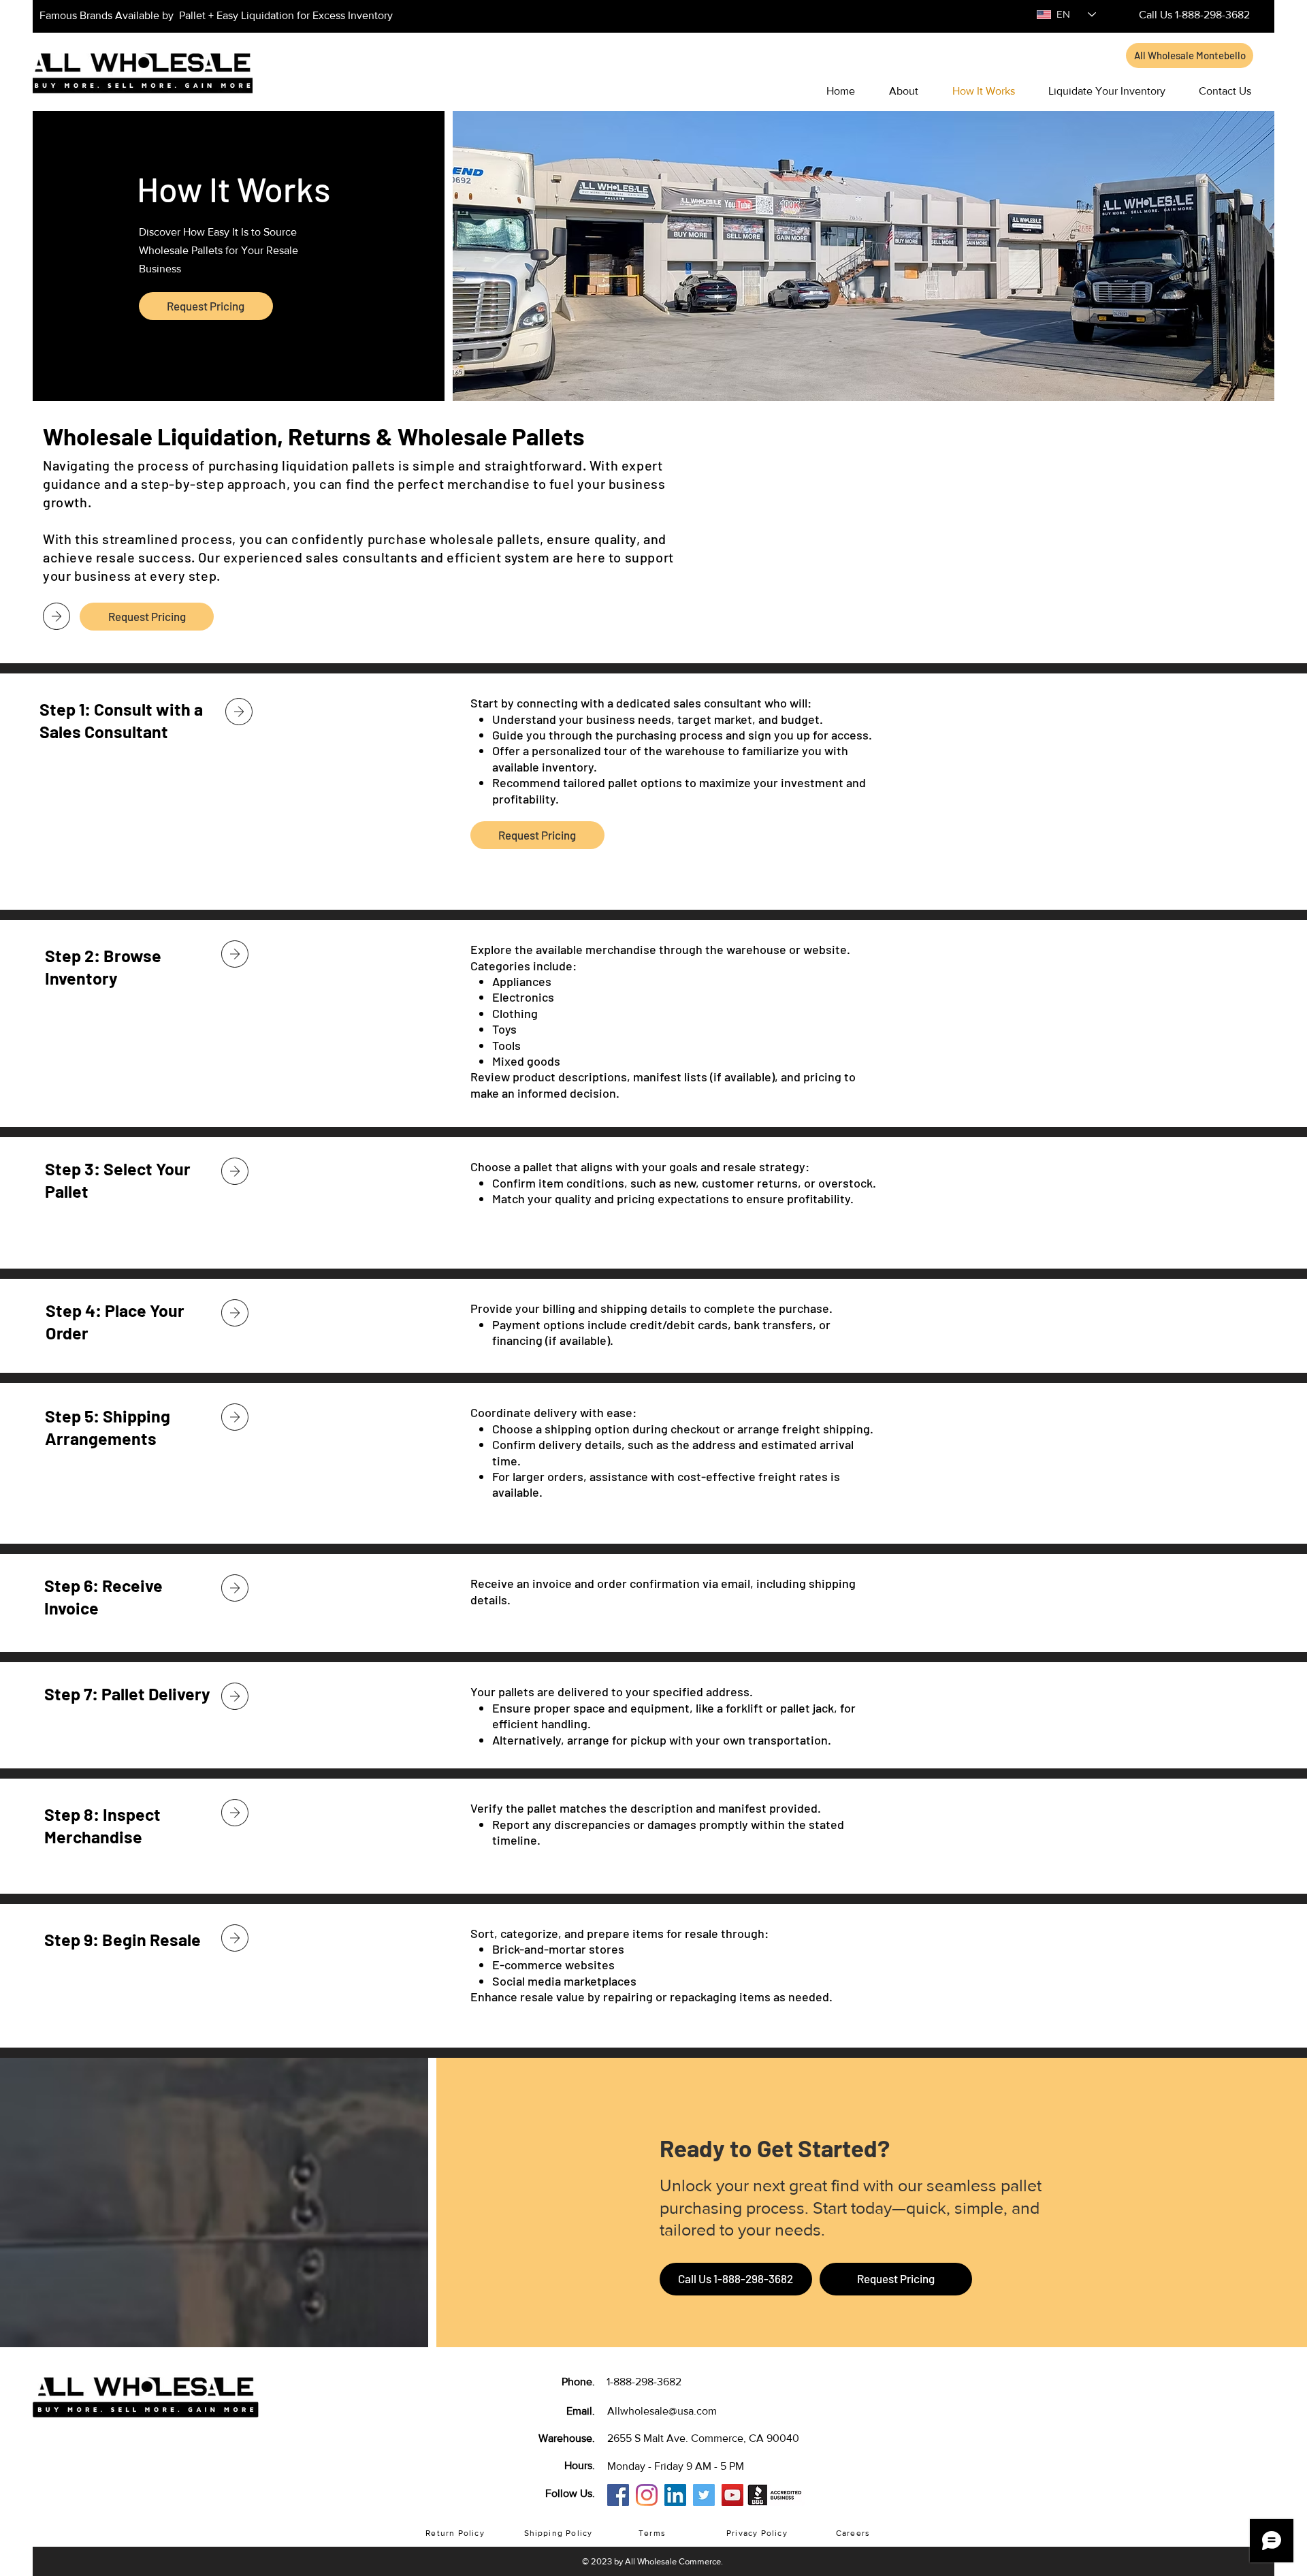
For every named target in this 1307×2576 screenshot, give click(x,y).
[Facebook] (618, 2495)
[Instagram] (647, 2495)
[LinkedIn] (675, 2495)
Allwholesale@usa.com (662, 2411)
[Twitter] (704, 2495)
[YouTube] (732, 2495)
